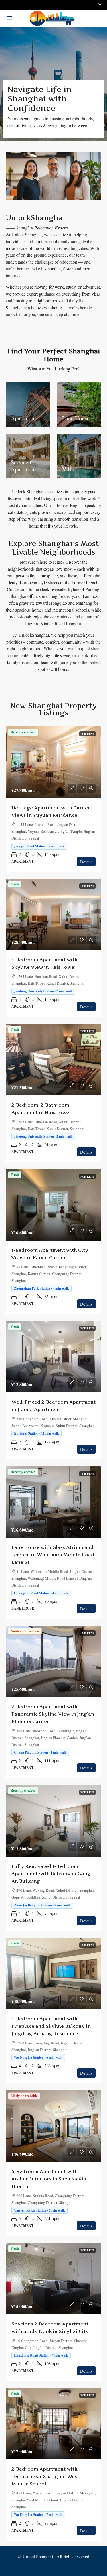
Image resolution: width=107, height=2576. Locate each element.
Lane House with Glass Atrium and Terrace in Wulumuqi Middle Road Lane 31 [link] (53, 1555)
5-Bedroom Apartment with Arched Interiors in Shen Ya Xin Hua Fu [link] (49, 2179)
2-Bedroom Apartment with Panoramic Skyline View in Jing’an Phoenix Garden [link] (53, 1714)
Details (86, 862)
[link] (53, 762)
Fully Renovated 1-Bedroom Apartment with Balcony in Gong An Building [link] (51, 1874)
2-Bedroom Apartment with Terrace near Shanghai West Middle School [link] (45, 2476)
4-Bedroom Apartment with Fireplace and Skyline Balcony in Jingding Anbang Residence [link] (51, 2026)
